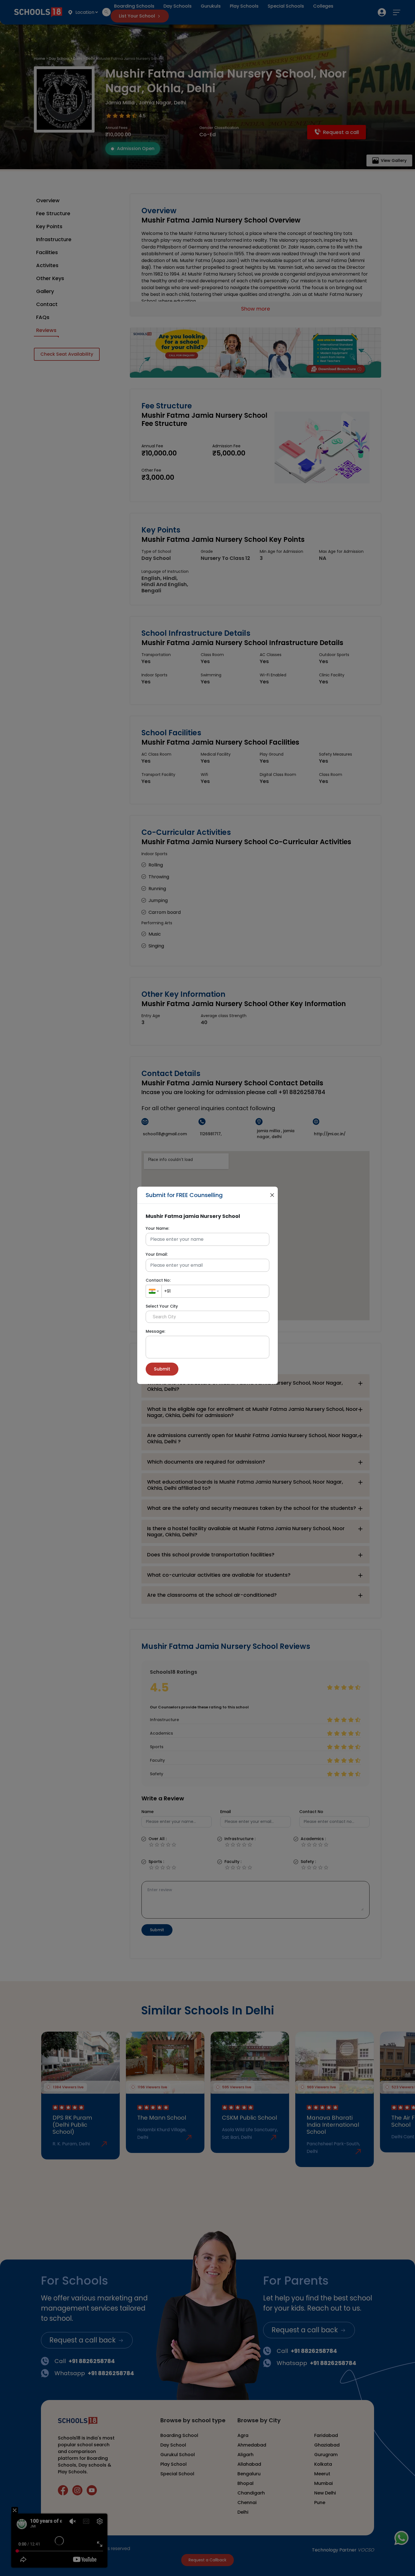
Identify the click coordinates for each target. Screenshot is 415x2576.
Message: (155, 1331)
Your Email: (157, 1254)
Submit (162, 1369)
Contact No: (158, 1280)
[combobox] (154, 1291)
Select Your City (162, 1306)
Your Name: (157, 1228)
